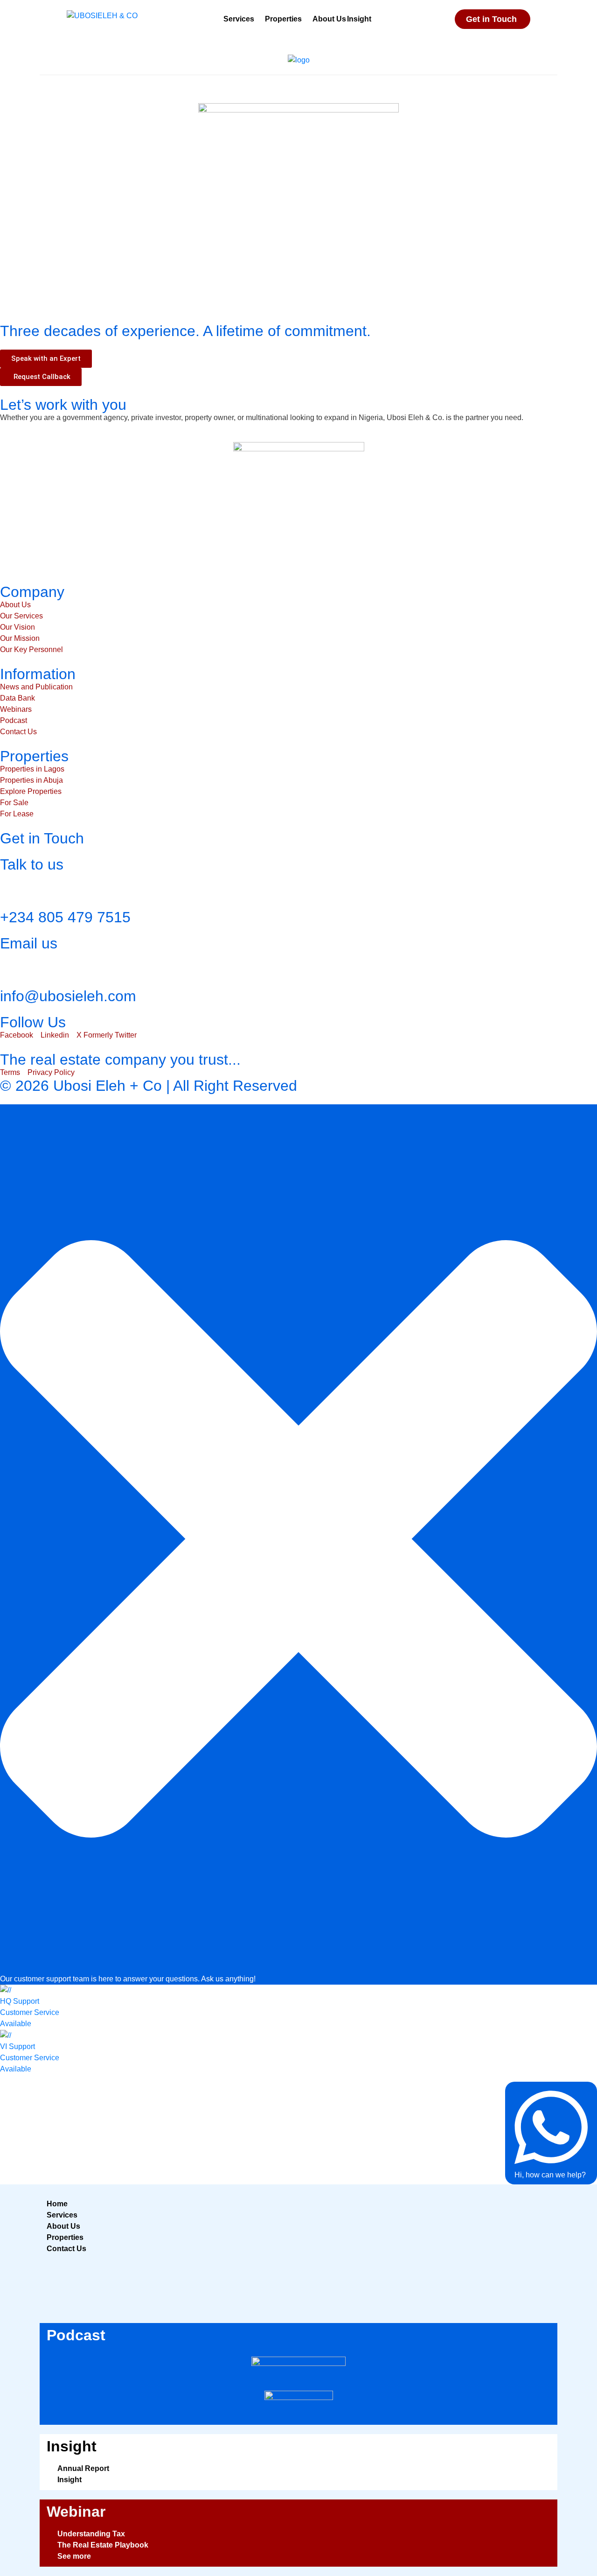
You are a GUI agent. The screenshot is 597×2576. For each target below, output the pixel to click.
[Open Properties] (308, 19)
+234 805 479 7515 (65, 917)
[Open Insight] (377, 19)
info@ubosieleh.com (68, 996)
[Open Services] (260, 19)
